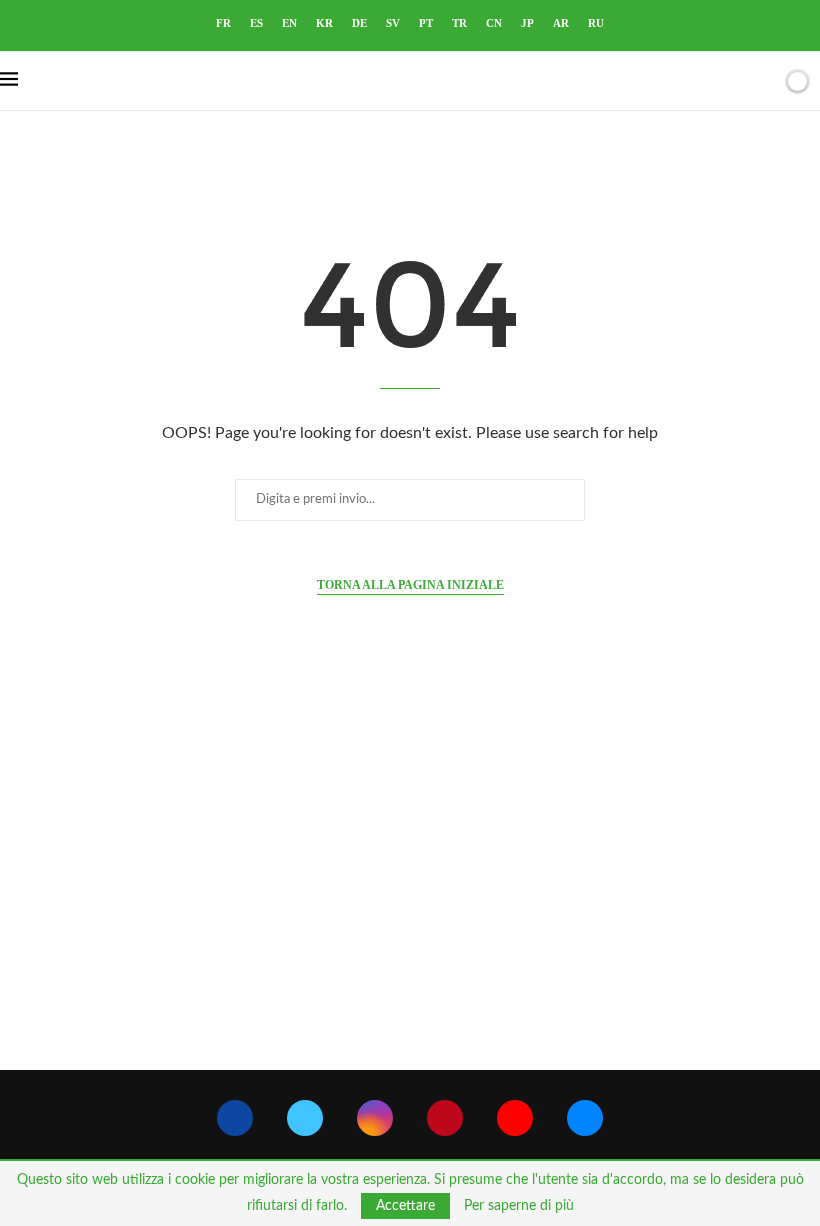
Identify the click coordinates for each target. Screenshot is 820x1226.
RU (596, 23)
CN (494, 23)
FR (223, 23)
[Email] (585, 1118)
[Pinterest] (445, 1118)
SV (393, 23)
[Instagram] (375, 1118)
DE (359, 23)
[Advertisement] (410, 880)
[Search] (763, 81)
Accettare (405, 1206)
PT (426, 23)
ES (256, 23)
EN (289, 23)
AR (561, 23)
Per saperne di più (519, 1206)
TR (459, 23)
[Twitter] (305, 1118)
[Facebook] (235, 1118)
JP (527, 23)
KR (324, 23)
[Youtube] (515, 1118)
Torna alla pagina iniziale (410, 585)
